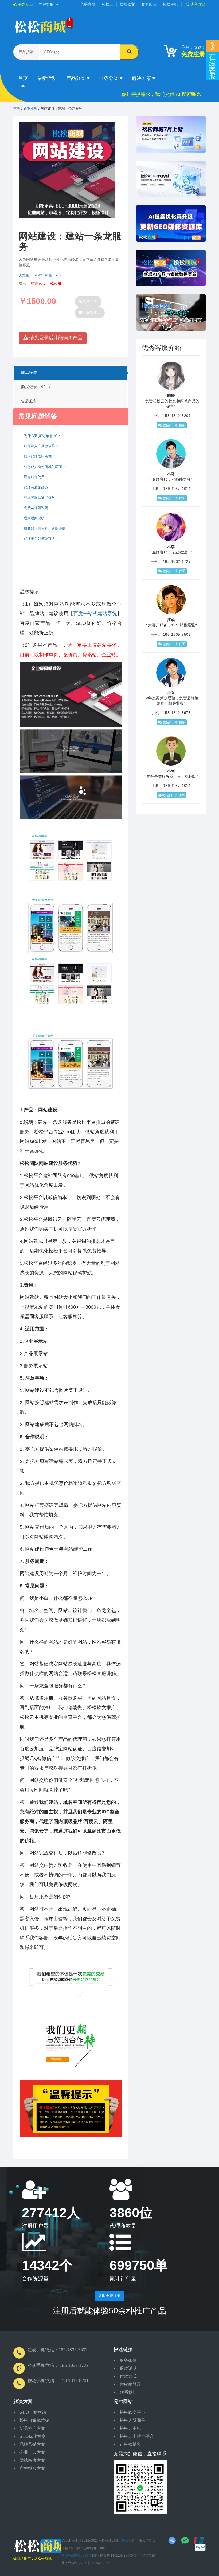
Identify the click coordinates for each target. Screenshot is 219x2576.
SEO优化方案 (33, 2436)
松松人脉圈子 (132, 2420)
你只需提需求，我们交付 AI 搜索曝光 (161, 94)
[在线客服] (212, 46)
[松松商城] (43, 2546)
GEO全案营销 (33, 2412)
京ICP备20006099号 (76, 2555)
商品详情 (29, 373)
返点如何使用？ (36, 477)
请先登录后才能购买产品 (55, 338)
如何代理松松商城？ (39, 456)
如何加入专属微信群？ (41, 446)
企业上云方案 (32, 2452)
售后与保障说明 (36, 508)
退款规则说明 (34, 518)
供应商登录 (130, 2384)
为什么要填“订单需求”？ (42, 436)
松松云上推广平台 (137, 2436)
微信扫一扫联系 (173, 425)
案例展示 (149, 4)
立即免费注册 (109, 2296)
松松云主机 (130, 2428)
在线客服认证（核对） (41, 497)
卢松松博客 (130, 2444)
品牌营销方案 (32, 2444)
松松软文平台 (132, 2412)
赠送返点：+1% (45, 283)
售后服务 (29, 401)
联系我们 (128, 2392)
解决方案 (142, 78)
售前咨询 (90, 301)
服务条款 (128, 2360)
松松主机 (171, 4)
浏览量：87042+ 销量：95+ (40, 275)
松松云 (108, 4)
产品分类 (77, 78)
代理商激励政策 (36, 487)
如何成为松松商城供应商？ (45, 467)
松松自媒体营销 (34, 2420)
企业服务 (30, 108)
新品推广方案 (32, 2428)
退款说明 (128, 2368)
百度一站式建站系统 (95, 614)
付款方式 (128, 2376)
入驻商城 (88, 4)
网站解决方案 (32, 2460)
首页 (23, 78)
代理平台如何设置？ (39, 539)
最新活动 (25, 5)
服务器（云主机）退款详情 (45, 528)
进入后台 (198, 4)
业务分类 (109, 78)
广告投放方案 (32, 2468)
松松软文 (127, 4)
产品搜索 (26, 52)
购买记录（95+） (37, 387)
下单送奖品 (92, 313)
